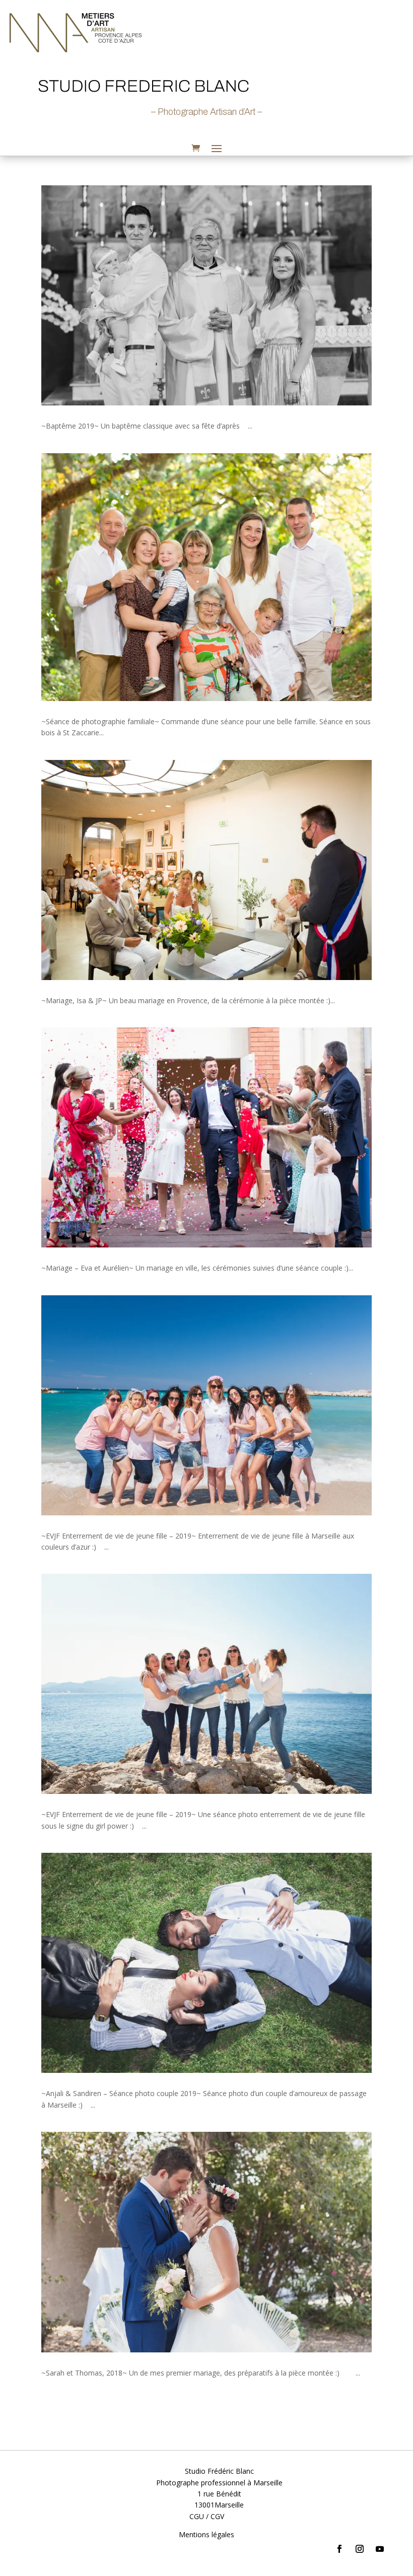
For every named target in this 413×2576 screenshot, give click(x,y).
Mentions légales (206, 2534)
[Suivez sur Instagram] (360, 2549)
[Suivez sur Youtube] (380, 2549)
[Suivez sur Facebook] (339, 2549)
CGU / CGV (207, 2516)
